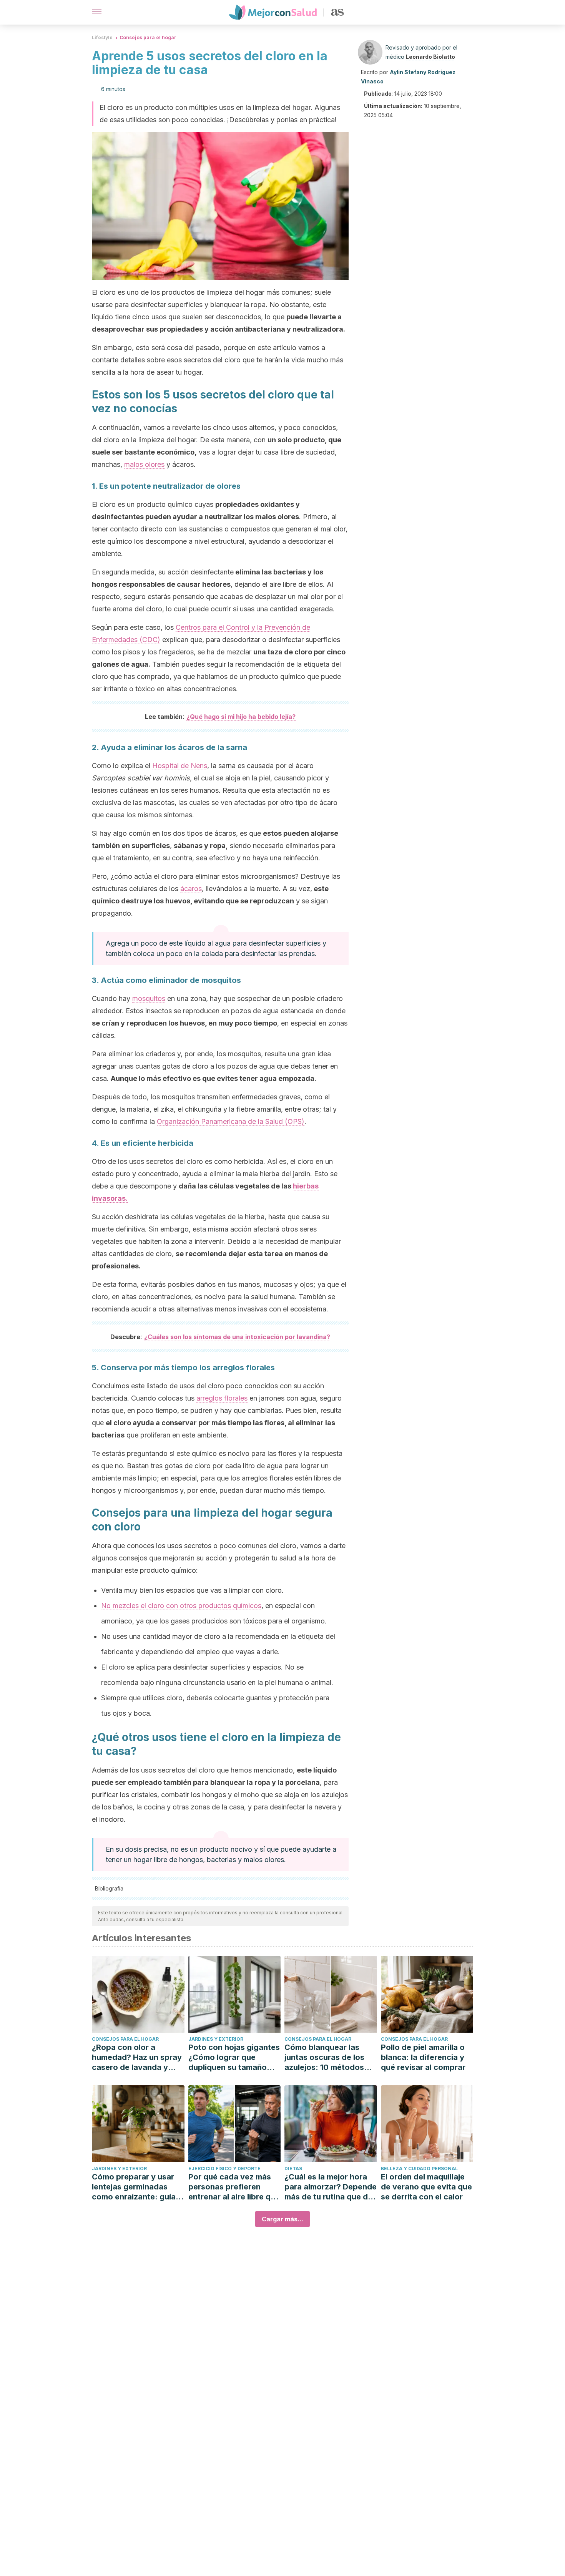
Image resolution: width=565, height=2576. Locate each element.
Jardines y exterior (216, 2039)
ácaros (191, 889)
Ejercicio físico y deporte (224, 2169)
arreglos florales (222, 1398)
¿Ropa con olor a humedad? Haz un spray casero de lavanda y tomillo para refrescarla (137, 2057)
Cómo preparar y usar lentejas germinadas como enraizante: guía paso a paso (134, 2187)
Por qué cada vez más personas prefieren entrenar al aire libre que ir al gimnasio (234, 2187)
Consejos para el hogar (148, 37)
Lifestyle (102, 37)
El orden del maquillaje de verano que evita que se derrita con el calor (426, 2187)
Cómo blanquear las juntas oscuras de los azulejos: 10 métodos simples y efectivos (324, 2057)
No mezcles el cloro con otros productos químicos (181, 1606)
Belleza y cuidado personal (419, 2169)
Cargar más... (282, 2219)
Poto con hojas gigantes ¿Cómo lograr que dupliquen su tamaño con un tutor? (234, 2057)
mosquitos (149, 998)
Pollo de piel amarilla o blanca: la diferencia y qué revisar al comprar (423, 2057)
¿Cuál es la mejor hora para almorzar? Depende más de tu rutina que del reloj (331, 2187)
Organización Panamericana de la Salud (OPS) (231, 1121)
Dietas (293, 2169)
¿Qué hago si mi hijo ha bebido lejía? (241, 717)
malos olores (144, 464)
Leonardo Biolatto (430, 57)
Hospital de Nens (180, 766)
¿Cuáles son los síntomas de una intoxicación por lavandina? (237, 1337)
